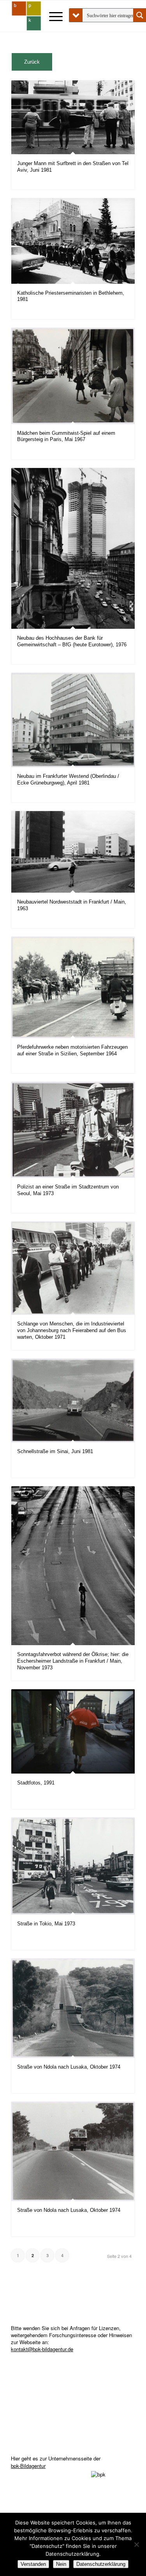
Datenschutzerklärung (101, 2564)
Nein (61, 2564)
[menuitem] (52, 16)
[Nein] (136, 2544)
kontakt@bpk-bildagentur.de (42, 2349)
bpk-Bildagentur (28, 2466)
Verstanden (33, 2564)
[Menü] (52, 16)
